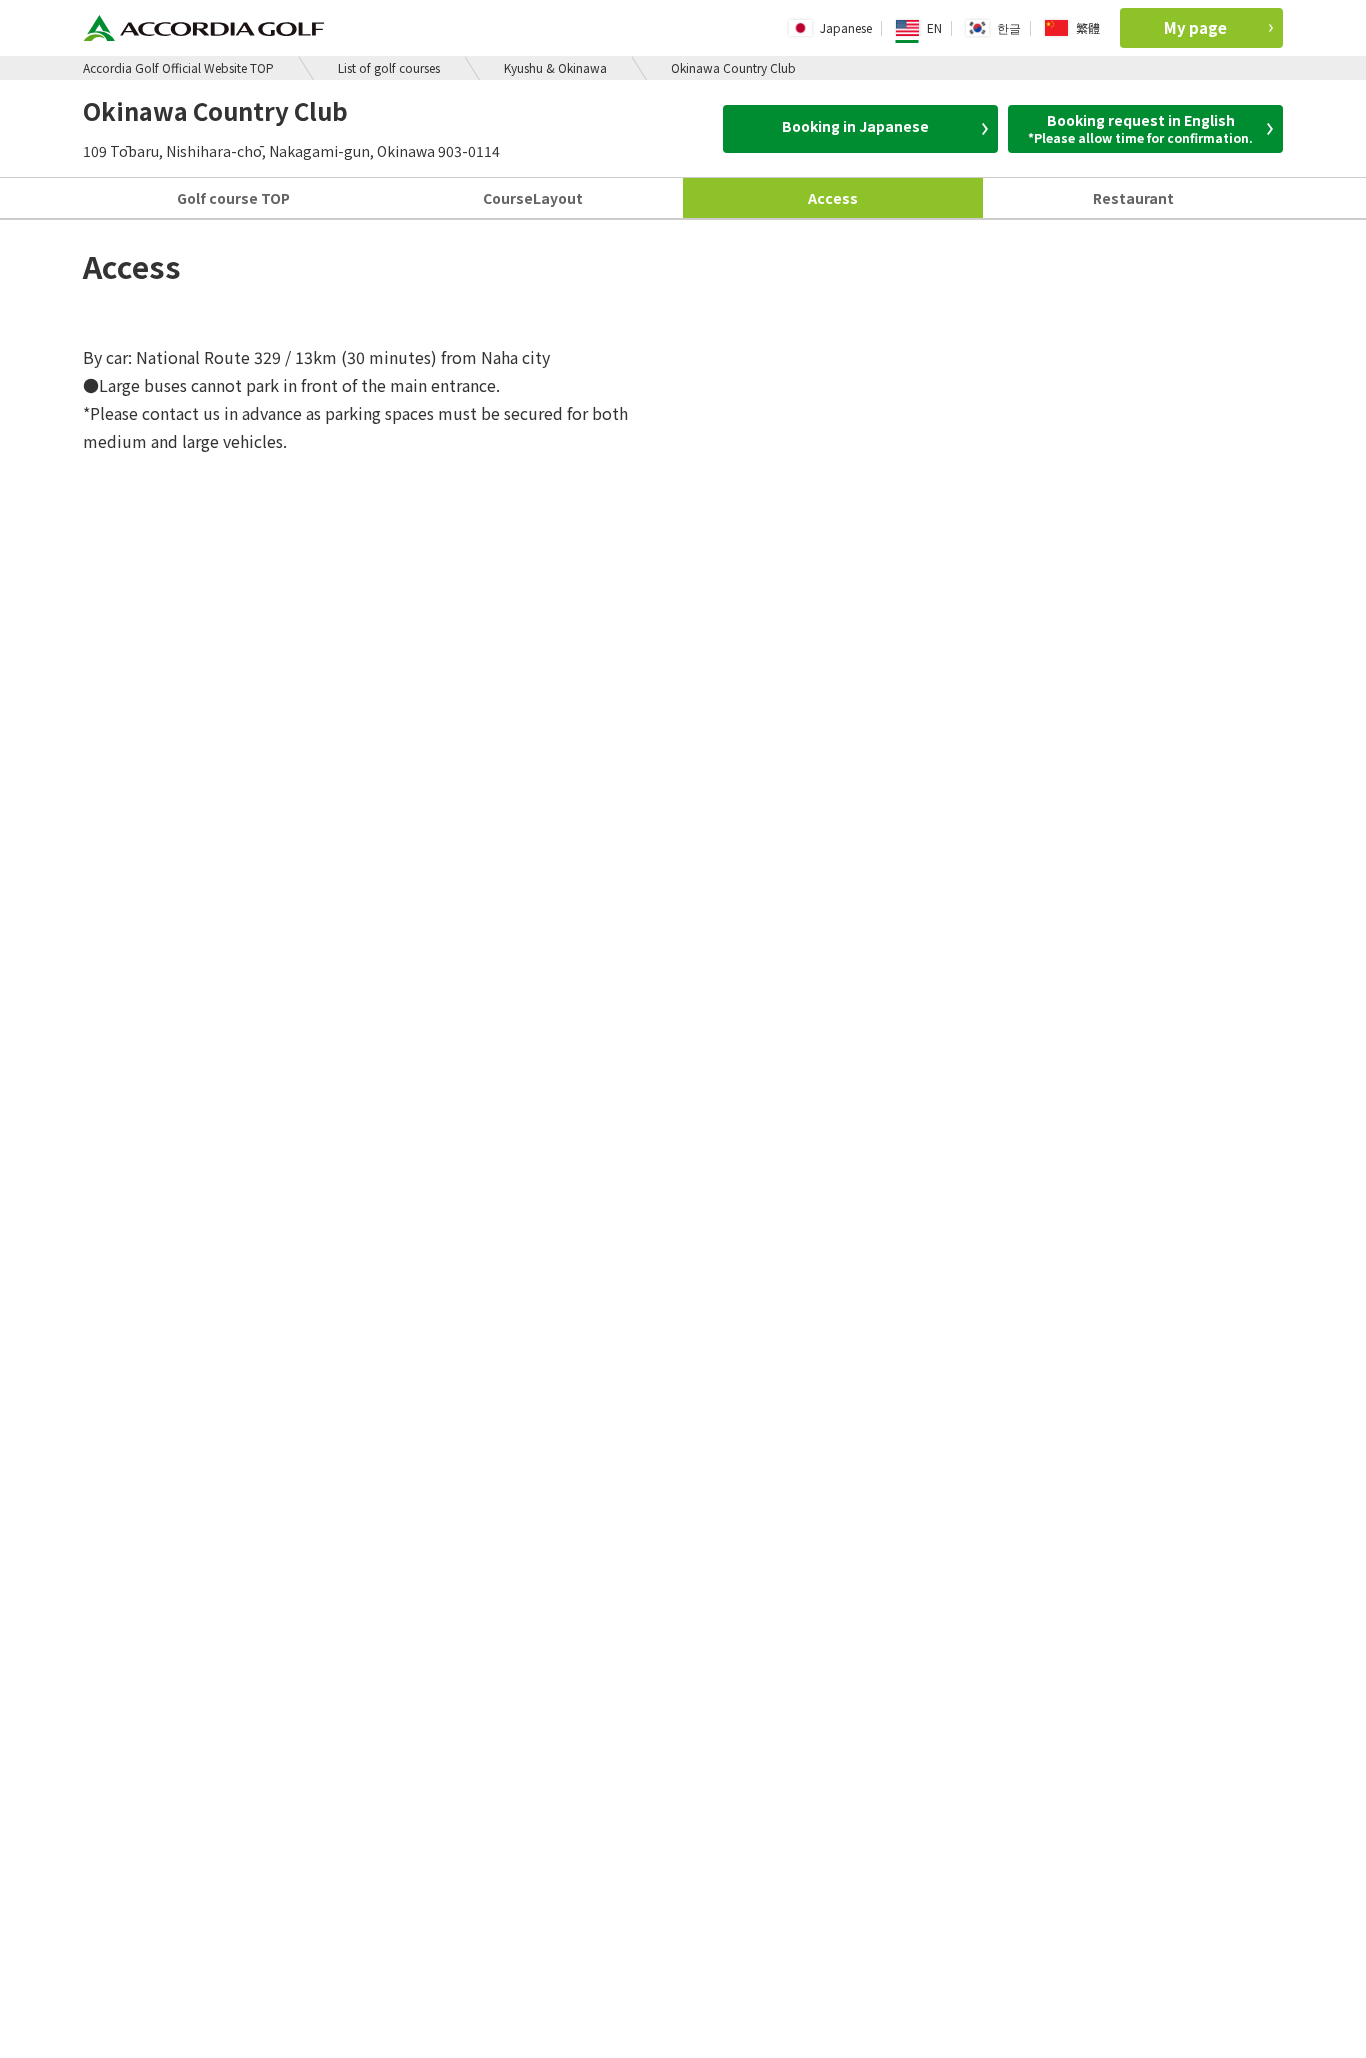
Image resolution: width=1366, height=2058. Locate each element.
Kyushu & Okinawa (555, 67)
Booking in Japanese (855, 126)
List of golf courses (389, 67)
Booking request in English (1140, 128)
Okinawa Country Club (733, 67)
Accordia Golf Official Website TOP (178, 67)
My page (1195, 27)
